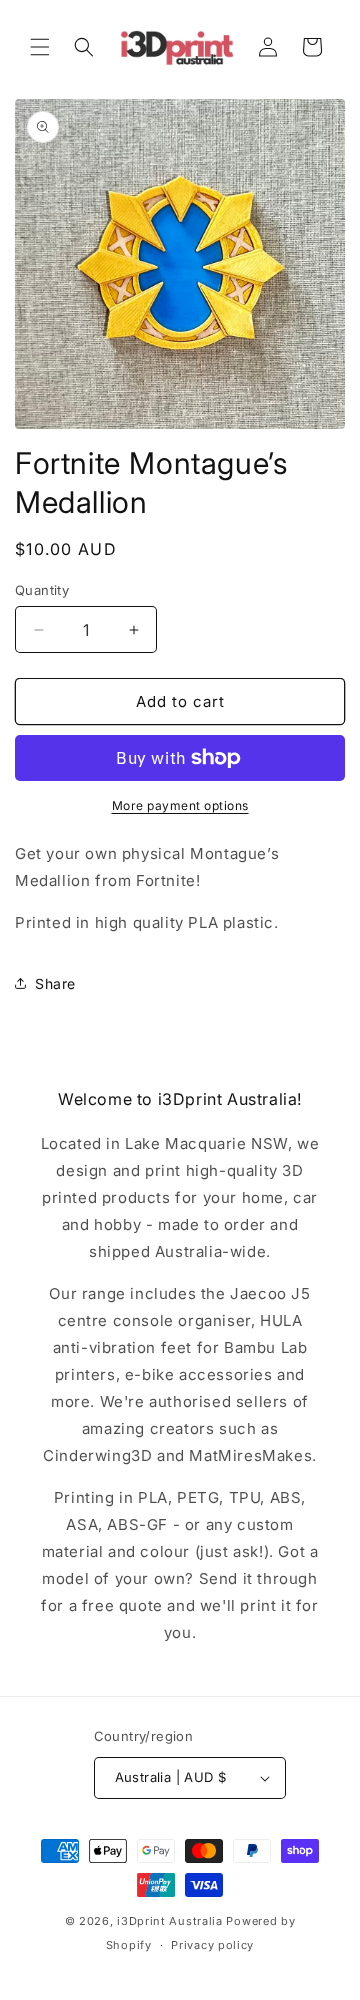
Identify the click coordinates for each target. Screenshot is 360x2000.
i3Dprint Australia (170, 1921)
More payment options (180, 805)
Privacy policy (212, 1945)
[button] (40, 47)
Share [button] (55, 983)
